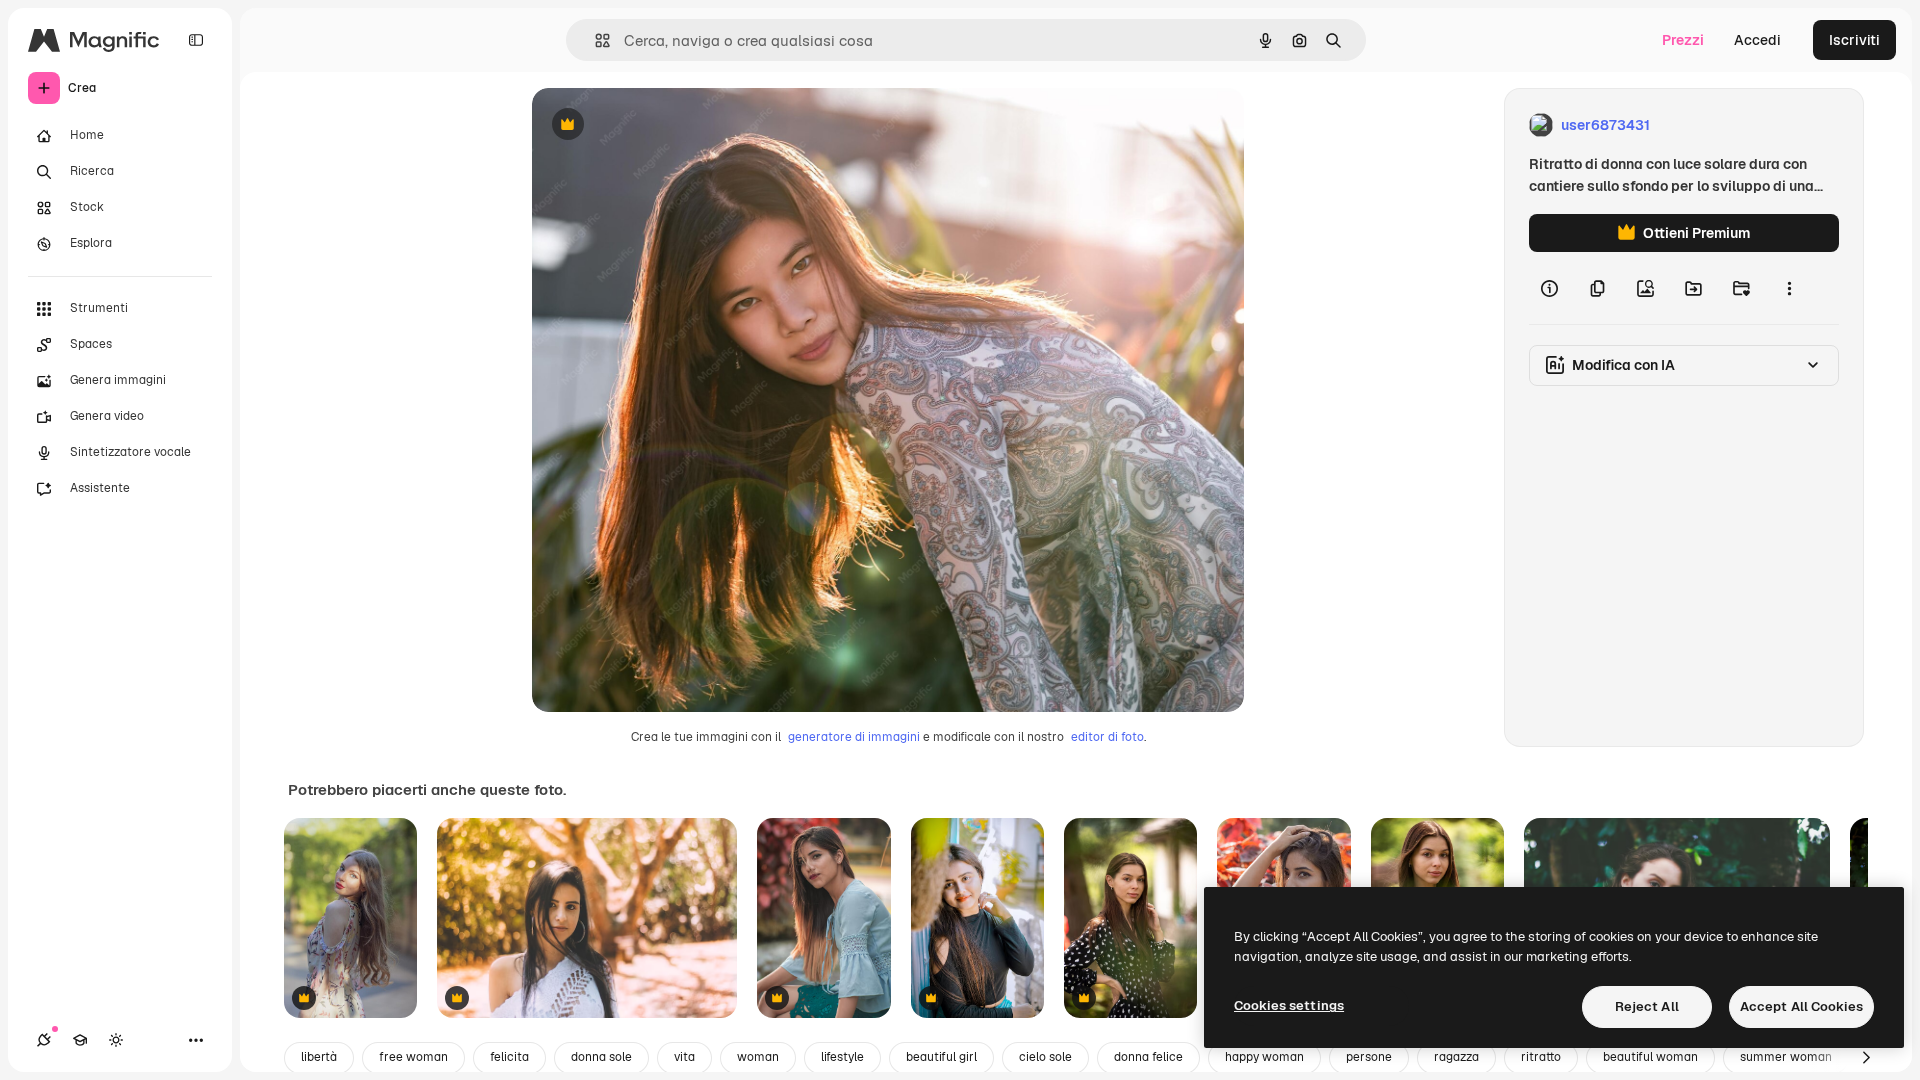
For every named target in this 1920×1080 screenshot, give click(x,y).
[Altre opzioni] (1789, 288)
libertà (319, 1057)
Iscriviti (1854, 40)
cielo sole (1045, 1057)
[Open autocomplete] (594, 40)
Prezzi (1683, 40)
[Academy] (80, 1040)
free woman (413, 1057)
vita (684, 1057)
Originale (664, 125)
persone (1369, 1057)
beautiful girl (941, 1057)
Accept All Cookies (1801, 1006)
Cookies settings (1289, 1005)
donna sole (601, 1057)
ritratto (1541, 1057)
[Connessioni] (44, 1040)
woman (758, 1057)
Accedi (1757, 40)
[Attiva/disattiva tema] (116, 1040)
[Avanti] (1866, 1058)
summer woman (1786, 1057)
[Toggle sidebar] (196, 40)
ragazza (1456, 1057)
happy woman (1264, 1057)
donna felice (1148, 1057)
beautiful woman (1650, 1057)
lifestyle (842, 1057)
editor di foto (1107, 737)
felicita (509, 1057)
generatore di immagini (854, 737)
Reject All (1647, 1006)
